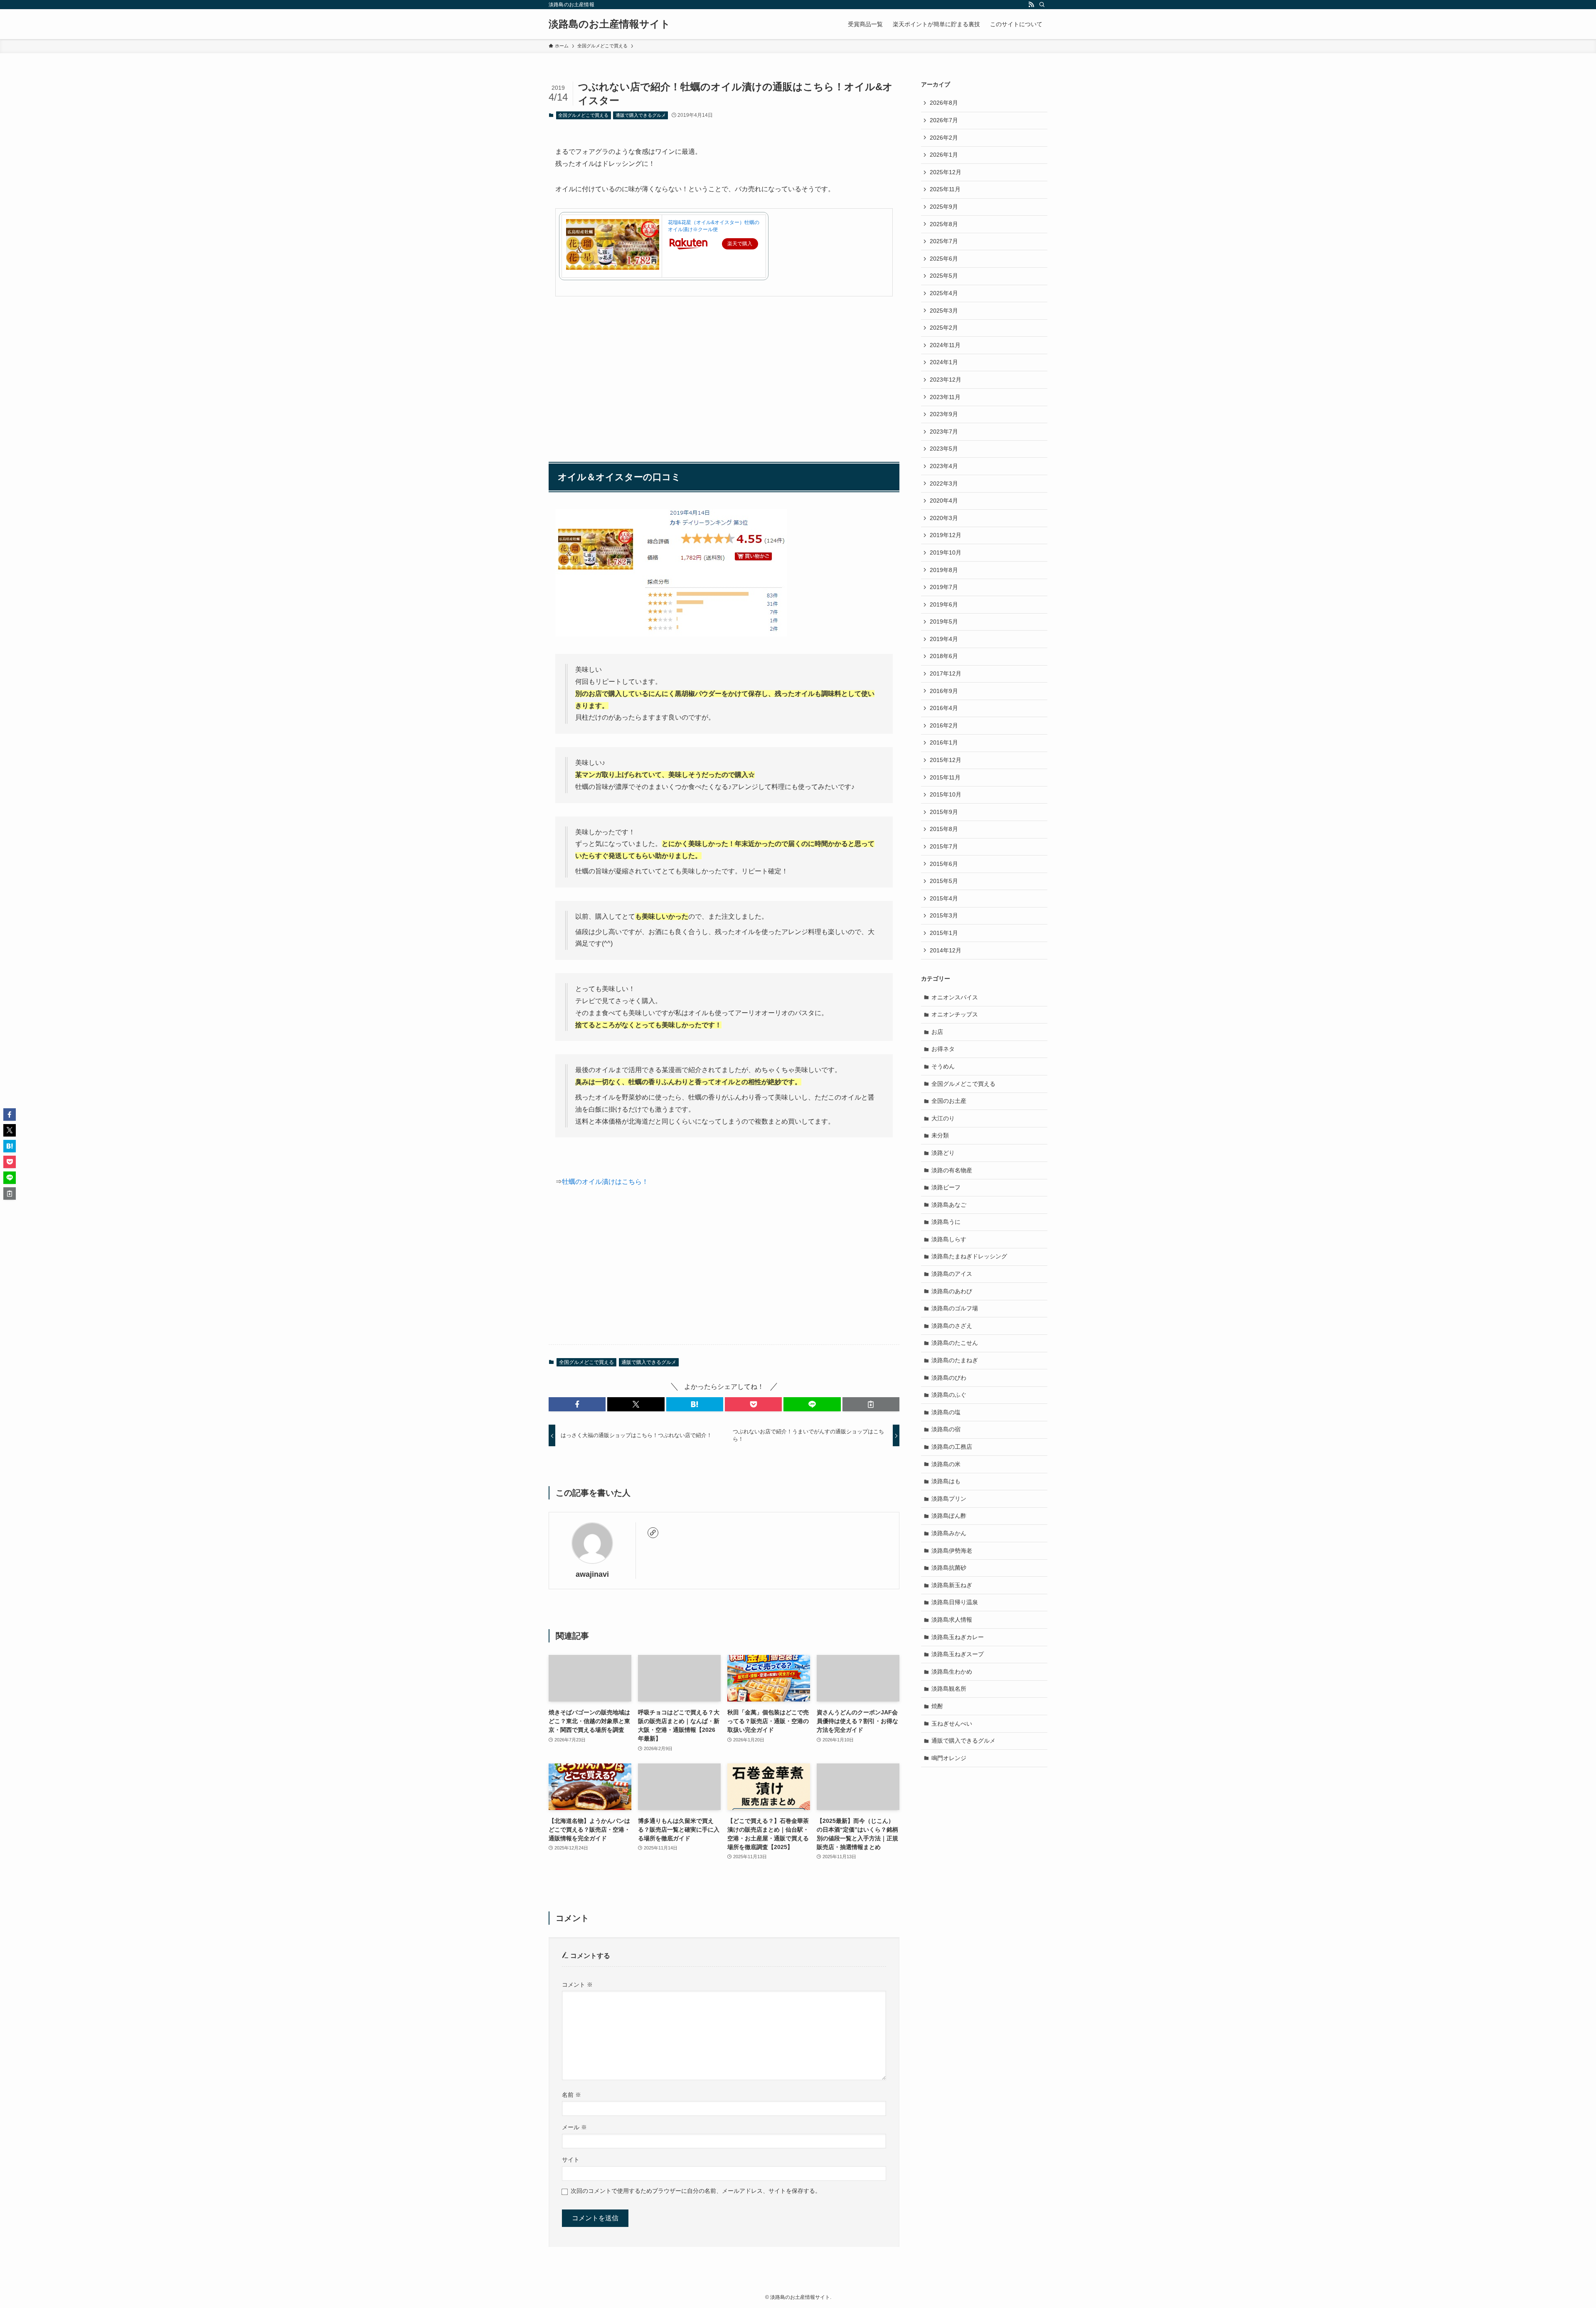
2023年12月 (946, 380)
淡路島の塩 (946, 1412)
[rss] (1031, 5)
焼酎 (937, 1706)
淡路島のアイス (952, 1274)
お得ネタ (943, 1049)
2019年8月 (944, 570)
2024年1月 (944, 362)
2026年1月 (944, 155)
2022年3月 (944, 483)
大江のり (943, 1118)
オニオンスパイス (955, 997)
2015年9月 (944, 812)
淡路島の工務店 (952, 1447)
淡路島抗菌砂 (949, 1568)
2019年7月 (944, 587)
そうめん (943, 1066)
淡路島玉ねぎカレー (958, 1637)
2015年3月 (944, 915)
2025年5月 (944, 276)
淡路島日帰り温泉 (955, 1602)
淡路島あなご (949, 1205)
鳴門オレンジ (949, 1758)
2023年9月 (944, 414)
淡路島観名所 (949, 1689)
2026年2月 (944, 138)
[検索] (1042, 5)
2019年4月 (944, 639)
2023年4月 (944, 466)
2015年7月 (944, 846)
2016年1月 (944, 742)
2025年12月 (946, 172)
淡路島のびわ (949, 1378)
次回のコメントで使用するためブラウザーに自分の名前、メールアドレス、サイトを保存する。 (696, 2191)
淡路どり (943, 1153)
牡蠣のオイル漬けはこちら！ (605, 1182)
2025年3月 (944, 311)
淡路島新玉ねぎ (952, 1585)
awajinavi (592, 1574)
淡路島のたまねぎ (955, 1360)
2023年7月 (944, 432)
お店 (937, 1032)
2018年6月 (944, 656)
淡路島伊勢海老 (952, 1551)
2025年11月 (945, 189)
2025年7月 (944, 241)
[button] (577, 1404)
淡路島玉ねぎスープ (958, 1654)
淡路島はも (946, 1481)
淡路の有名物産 (952, 1170)
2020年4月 (944, 501)
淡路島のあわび (952, 1291)
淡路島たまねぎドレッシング (969, 1256)
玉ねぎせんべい (952, 1724)
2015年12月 (946, 760)
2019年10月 (946, 552)
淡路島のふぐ (949, 1395)
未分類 (940, 1135)
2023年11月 (945, 397)
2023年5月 (944, 449)
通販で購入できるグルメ (641, 115)
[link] (653, 1533)
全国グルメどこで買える (583, 115)
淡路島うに (946, 1222)
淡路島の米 (946, 1464)
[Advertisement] (724, 368)
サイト (571, 2160)
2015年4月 (944, 898)
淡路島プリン (949, 1499)
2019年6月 (944, 604)
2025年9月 (944, 207)
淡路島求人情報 (952, 1620)
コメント (577, 1985)
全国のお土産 (949, 1101)
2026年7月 (944, 120)
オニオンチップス (955, 1014)
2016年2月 (944, 725)
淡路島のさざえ (952, 1326)
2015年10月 (946, 794)
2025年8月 (944, 224)
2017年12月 (946, 673)
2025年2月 (944, 328)
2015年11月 (945, 777)
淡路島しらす (949, 1239)
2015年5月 (944, 881)
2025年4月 (944, 293)
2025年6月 (944, 259)
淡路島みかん (949, 1533)
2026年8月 (944, 103)
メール (574, 2127)
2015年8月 (944, 829)
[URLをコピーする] (871, 1404)
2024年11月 (945, 345)
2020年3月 (944, 518)
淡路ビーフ (946, 1187)
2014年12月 (946, 950)
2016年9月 (944, 691)
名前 (571, 2095)
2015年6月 (944, 864)
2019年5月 (944, 621)
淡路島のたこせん (955, 1343)
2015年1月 (944, 933)
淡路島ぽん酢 (949, 1516)
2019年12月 (946, 535)
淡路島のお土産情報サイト (610, 24)
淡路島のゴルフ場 (955, 1308)
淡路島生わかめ (952, 1672)
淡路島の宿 (946, 1429)
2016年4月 (944, 708)
